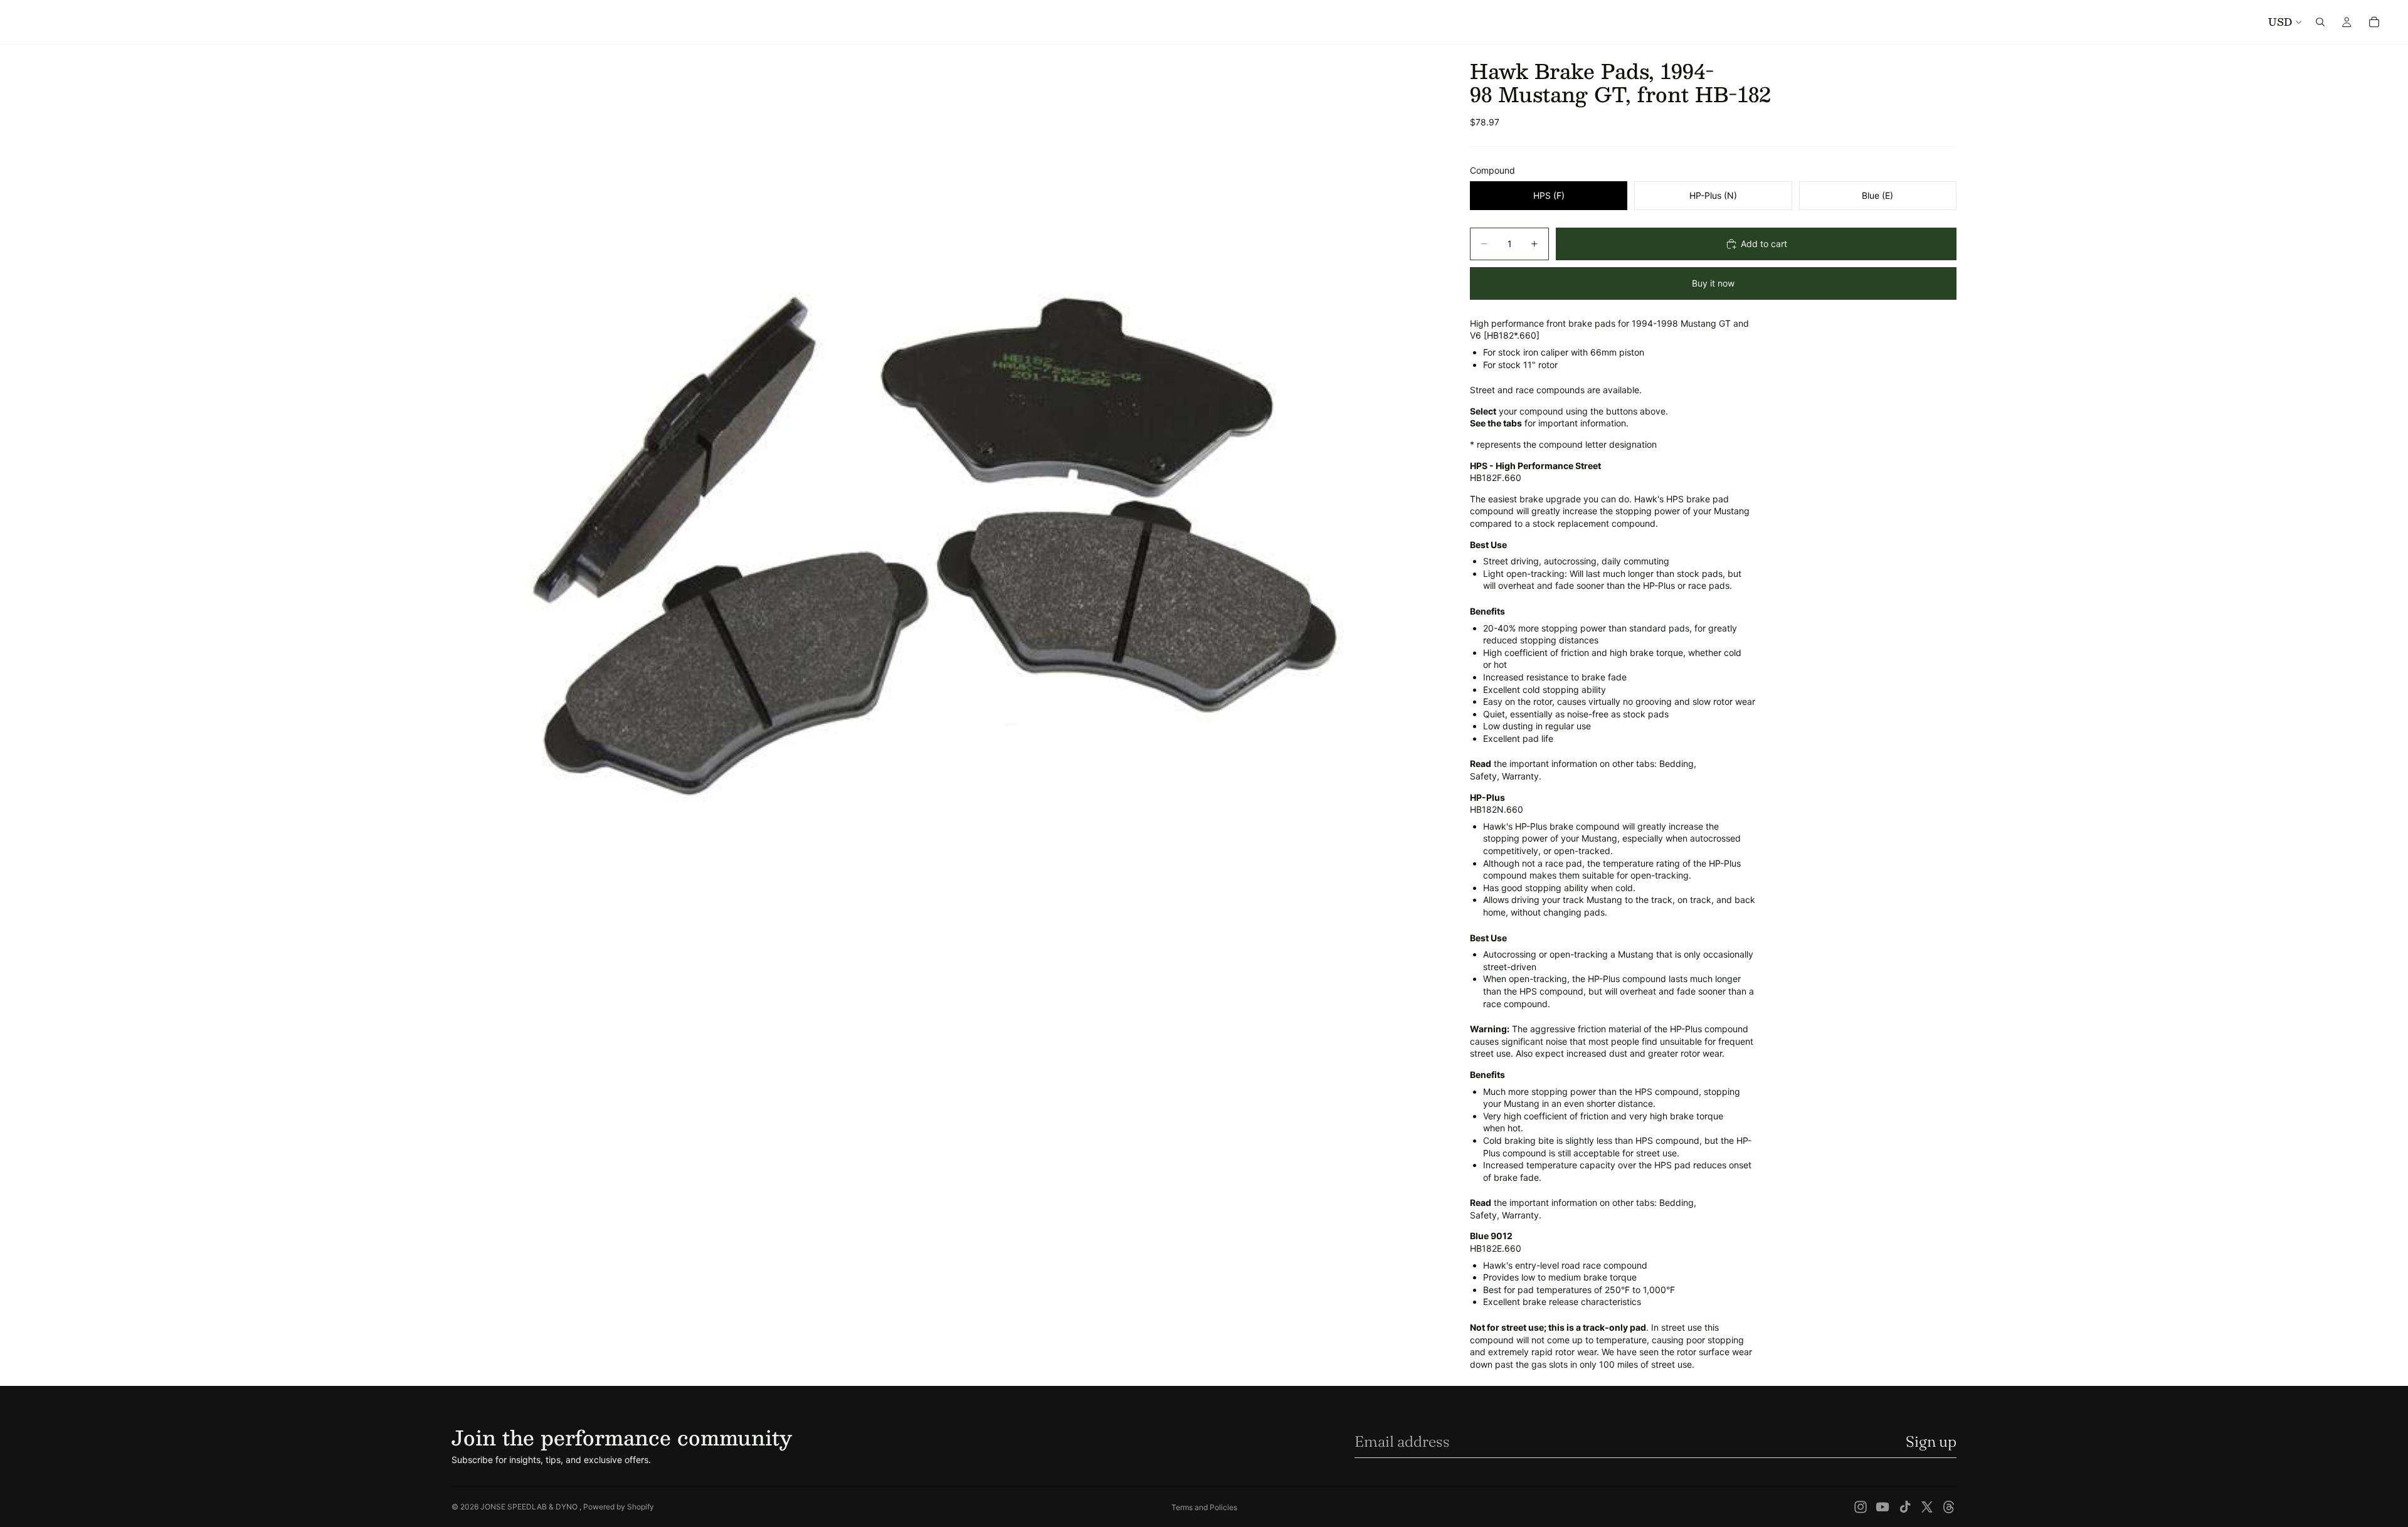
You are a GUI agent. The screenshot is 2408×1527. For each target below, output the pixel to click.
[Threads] (1949, 1507)
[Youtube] (1883, 1507)
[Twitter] (1927, 1507)
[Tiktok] (1905, 1507)
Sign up (1931, 1441)
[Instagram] (1861, 1507)
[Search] (2320, 22)
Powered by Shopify (619, 1507)
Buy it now (1713, 283)
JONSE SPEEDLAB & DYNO (530, 1507)
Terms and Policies (1204, 1507)
